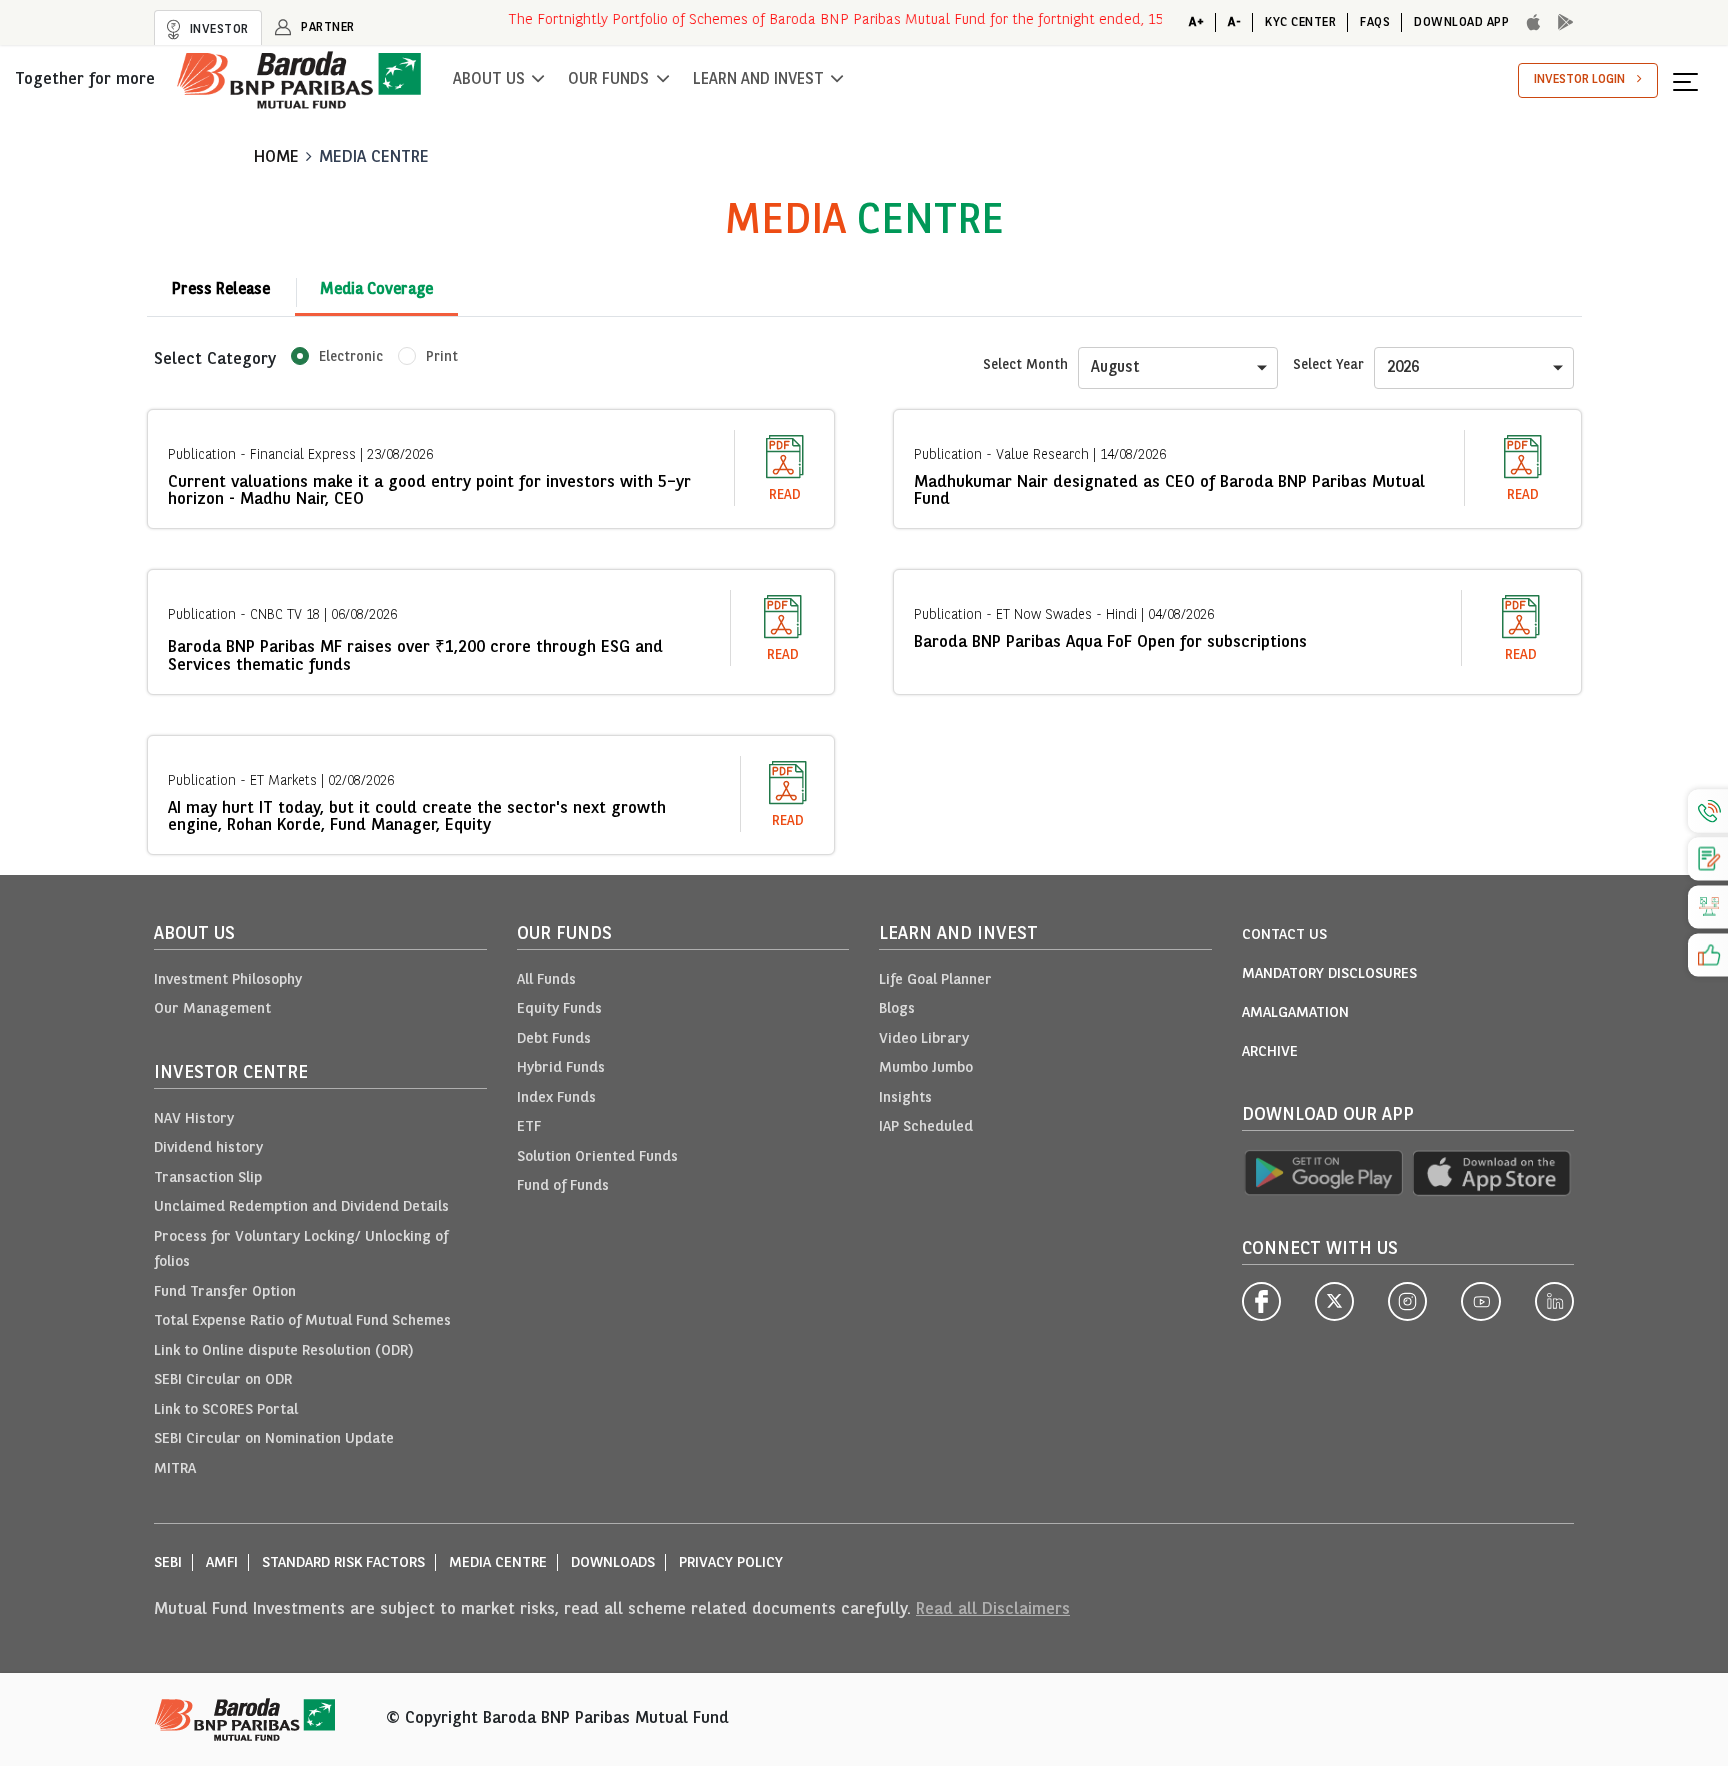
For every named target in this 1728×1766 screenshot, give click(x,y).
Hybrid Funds (561, 1068)
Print (442, 357)
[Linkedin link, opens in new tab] (1554, 1302)
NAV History (194, 1119)
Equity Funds (559, 1009)
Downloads (613, 1563)
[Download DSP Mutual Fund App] (1560, 23)
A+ (1196, 22)
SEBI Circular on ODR (223, 1380)
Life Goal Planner (935, 980)
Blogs (897, 1009)
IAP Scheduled (926, 1127)
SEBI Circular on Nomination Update (274, 1439)
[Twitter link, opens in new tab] (1334, 1302)
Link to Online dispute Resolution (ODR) (283, 1351)
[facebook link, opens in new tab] (1261, 1302)
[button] (1693, 80)
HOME (276, 157)
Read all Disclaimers (993, 1609)
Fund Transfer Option (225, 1292)
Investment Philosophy (228, 980)
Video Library (924, 1039)
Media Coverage (376, 290)
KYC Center (1300, 22)
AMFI (222, 1563)
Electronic (351, 357)
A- (1234, 22)
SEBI (168, 1563)
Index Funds (556, 1098)
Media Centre (374, 157)
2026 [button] (1403, 368)
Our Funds (608, 80)
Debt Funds (554, 1039)
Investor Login (1579, 79)
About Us (489, 80)
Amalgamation (1295, 1013)
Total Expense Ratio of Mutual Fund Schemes (302, 1321)
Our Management (212, 1009)
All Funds (546, 980)
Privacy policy (731, 1563)
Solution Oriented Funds (597, 1157)
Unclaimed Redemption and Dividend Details (301, 1207)
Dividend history (208, 1148)
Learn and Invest (758, 80)
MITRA (175, 1469)
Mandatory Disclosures (1329, 974)
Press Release (221, 290)
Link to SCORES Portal (226, 1410)
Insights (905, 1098)
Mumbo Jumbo (926, 1068)
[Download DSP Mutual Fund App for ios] (1527, 23)
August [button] (1115, 368)
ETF (529, 1127)
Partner (326, 27)
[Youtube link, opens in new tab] (1480, 1302)
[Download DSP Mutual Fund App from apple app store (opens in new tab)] (1493, 1173)
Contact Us (1284, 935)
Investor (217, 29)
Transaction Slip (208, 1178)
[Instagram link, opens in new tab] (1407, 1302)
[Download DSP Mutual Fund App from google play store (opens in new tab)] (1323, 1173)
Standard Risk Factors (343, 1563)
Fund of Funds (563, 1186)
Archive (1270, 1052)
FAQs (1375, 22)
